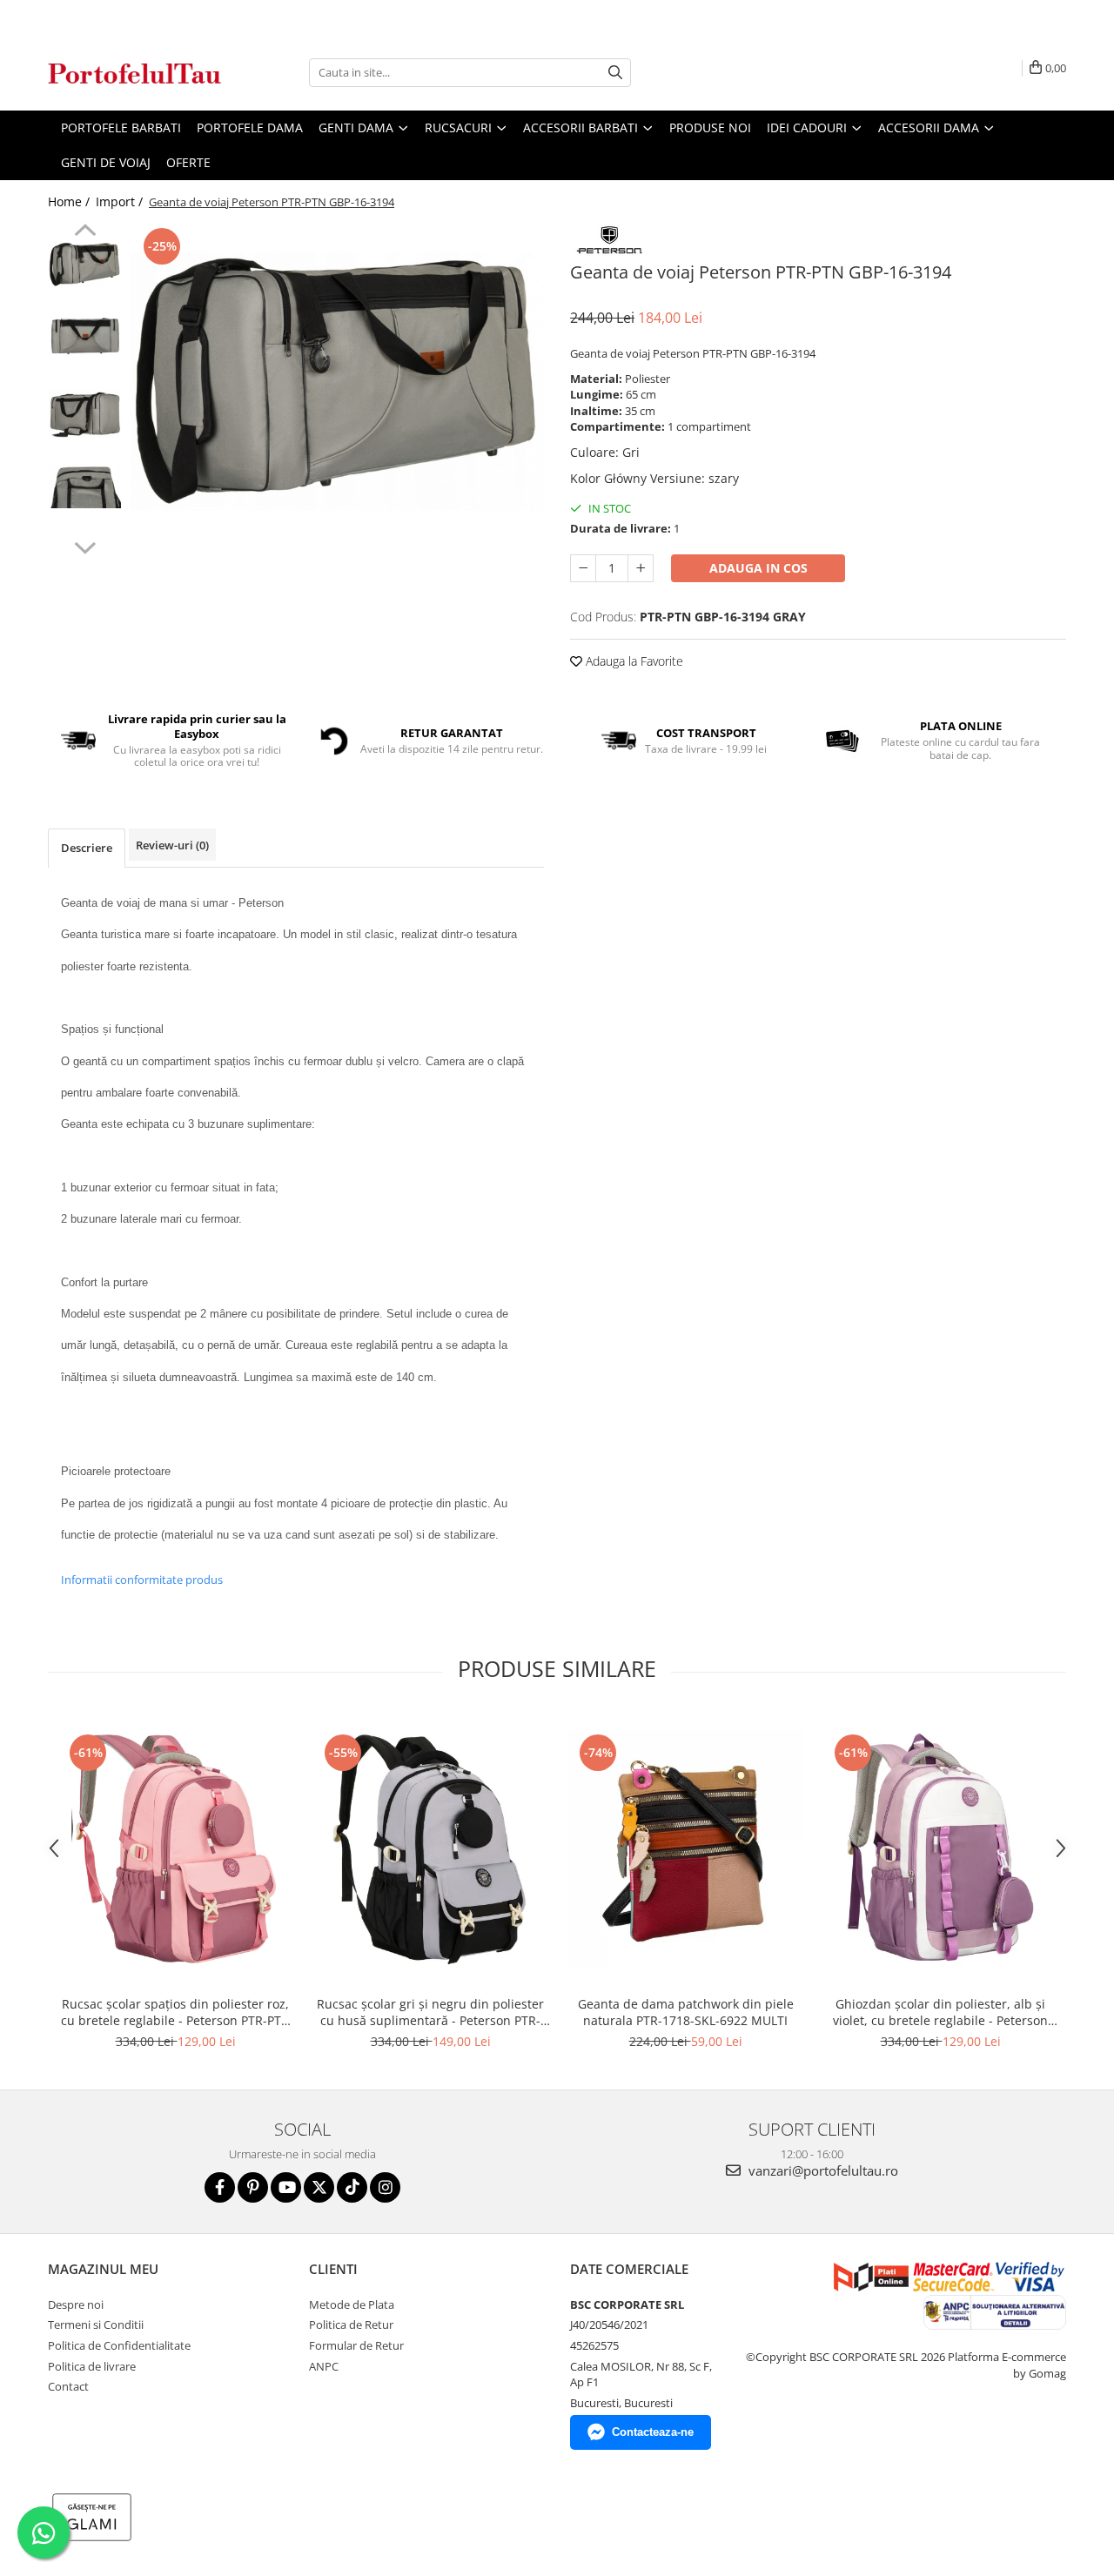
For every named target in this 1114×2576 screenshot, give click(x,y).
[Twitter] (319, 2187)
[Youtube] (286, 2187)
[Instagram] (385, 2187)
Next (85, 546)
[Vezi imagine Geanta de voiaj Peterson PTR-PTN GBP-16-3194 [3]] (85, 486)
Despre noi (76, 2304)
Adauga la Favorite (633, 661)
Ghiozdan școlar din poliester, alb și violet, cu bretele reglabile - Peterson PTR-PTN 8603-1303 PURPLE (940, 2012)
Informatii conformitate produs (142, 1580)
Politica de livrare (92, 2366)
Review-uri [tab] (172, 845)
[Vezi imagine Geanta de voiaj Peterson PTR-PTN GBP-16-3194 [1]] (85, 335)
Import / (121, 201)
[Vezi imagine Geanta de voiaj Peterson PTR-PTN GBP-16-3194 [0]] (85, 265)
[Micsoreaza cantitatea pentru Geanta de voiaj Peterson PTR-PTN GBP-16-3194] (583, 568)
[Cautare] (615, 73)
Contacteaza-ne (653, 2432)
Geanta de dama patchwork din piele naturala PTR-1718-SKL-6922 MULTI (686, 2012)
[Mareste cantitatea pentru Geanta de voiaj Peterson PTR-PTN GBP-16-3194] (641, 568)
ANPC (324, 2366)
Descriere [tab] (87, 848)
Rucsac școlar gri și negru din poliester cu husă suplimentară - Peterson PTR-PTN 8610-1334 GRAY (430, 2012)
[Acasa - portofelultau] (135, 73)
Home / (70, 201)
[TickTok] (352, 2187)
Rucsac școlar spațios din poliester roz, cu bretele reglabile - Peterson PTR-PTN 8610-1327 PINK (176, 2012)
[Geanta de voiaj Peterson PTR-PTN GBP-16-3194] (337, 382)
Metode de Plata (352, 2304)
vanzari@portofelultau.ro (822, 2170)
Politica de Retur (351, 2324)
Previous (85, 232)
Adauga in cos (758, 568)
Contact (68, 2386)
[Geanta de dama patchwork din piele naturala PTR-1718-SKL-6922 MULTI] (685, 1849)
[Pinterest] (253, 2187)
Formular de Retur (356, 2345)
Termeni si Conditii (96, 2324)
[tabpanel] (337, 382)
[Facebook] (220, 2187)
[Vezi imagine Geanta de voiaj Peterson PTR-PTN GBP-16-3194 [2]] (85, 414)
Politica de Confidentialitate (119, 2345)
